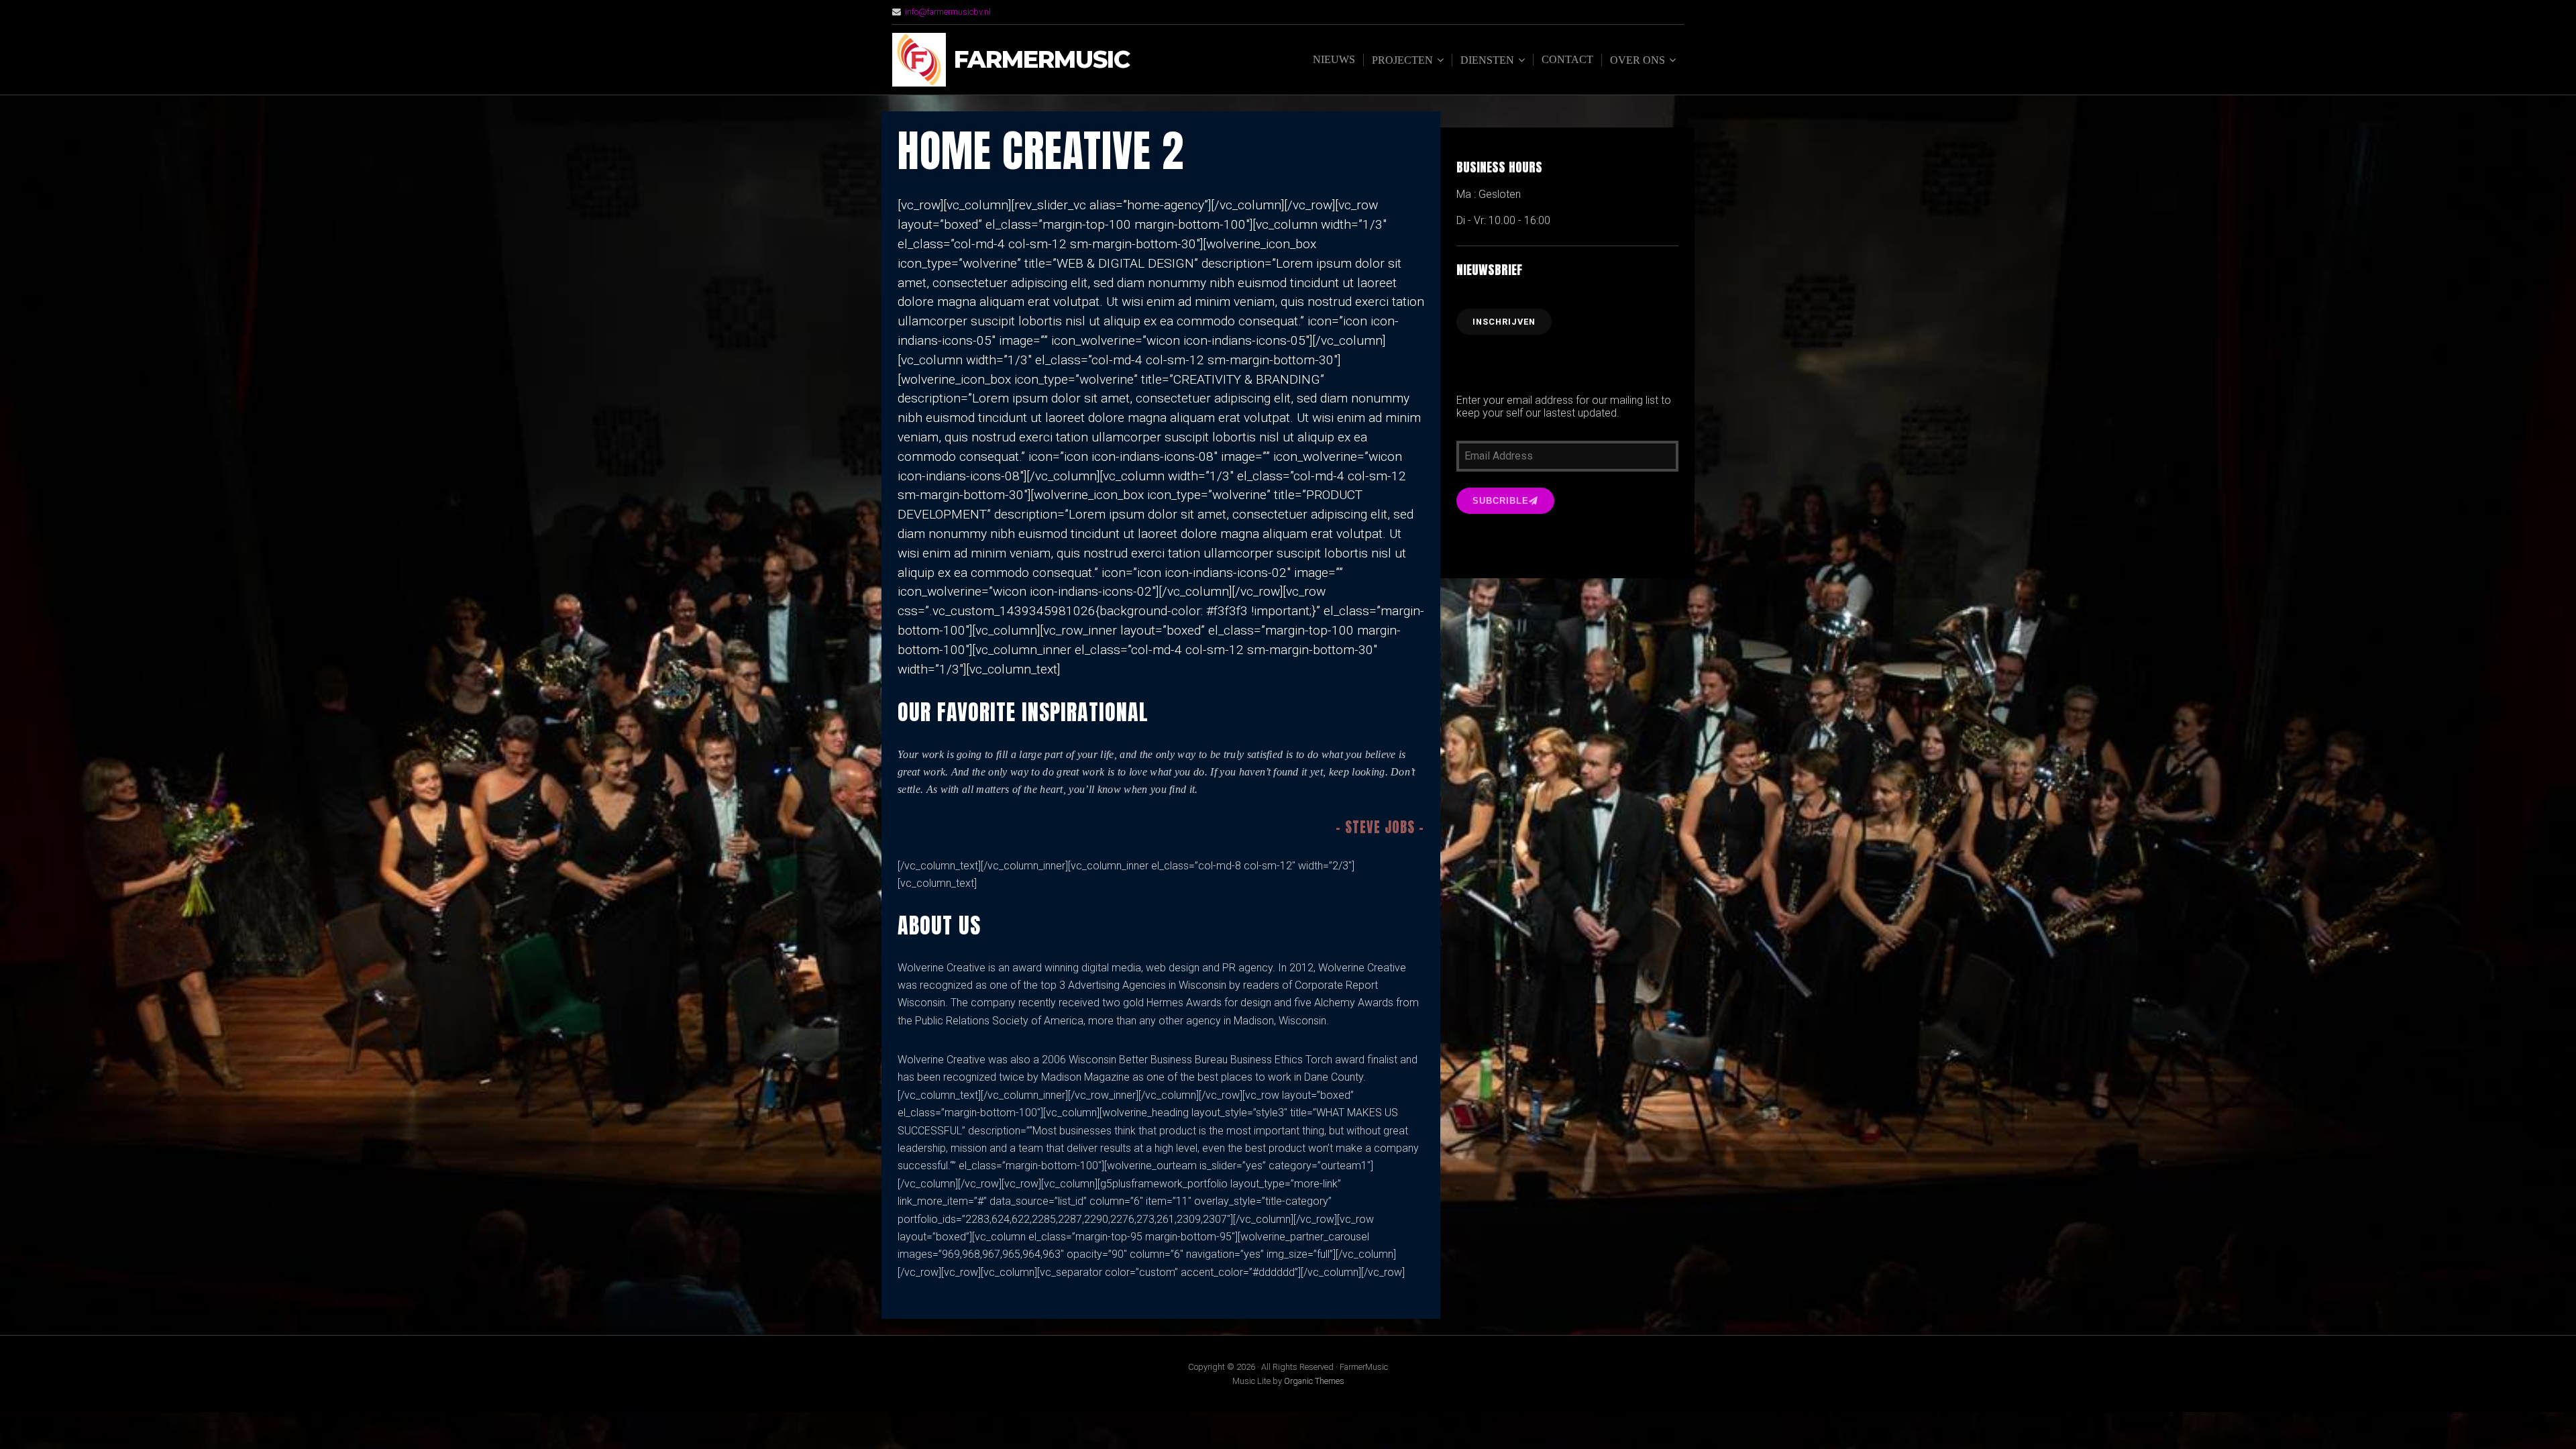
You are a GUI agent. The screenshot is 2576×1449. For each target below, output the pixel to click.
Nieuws (1334, 59)
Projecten (1402, 60)
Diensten (1487, 60)
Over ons (1638, 60)
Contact (1567, 59)
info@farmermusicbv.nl (948, 12)
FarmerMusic (1042, 60)
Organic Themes (1314, 1381)
